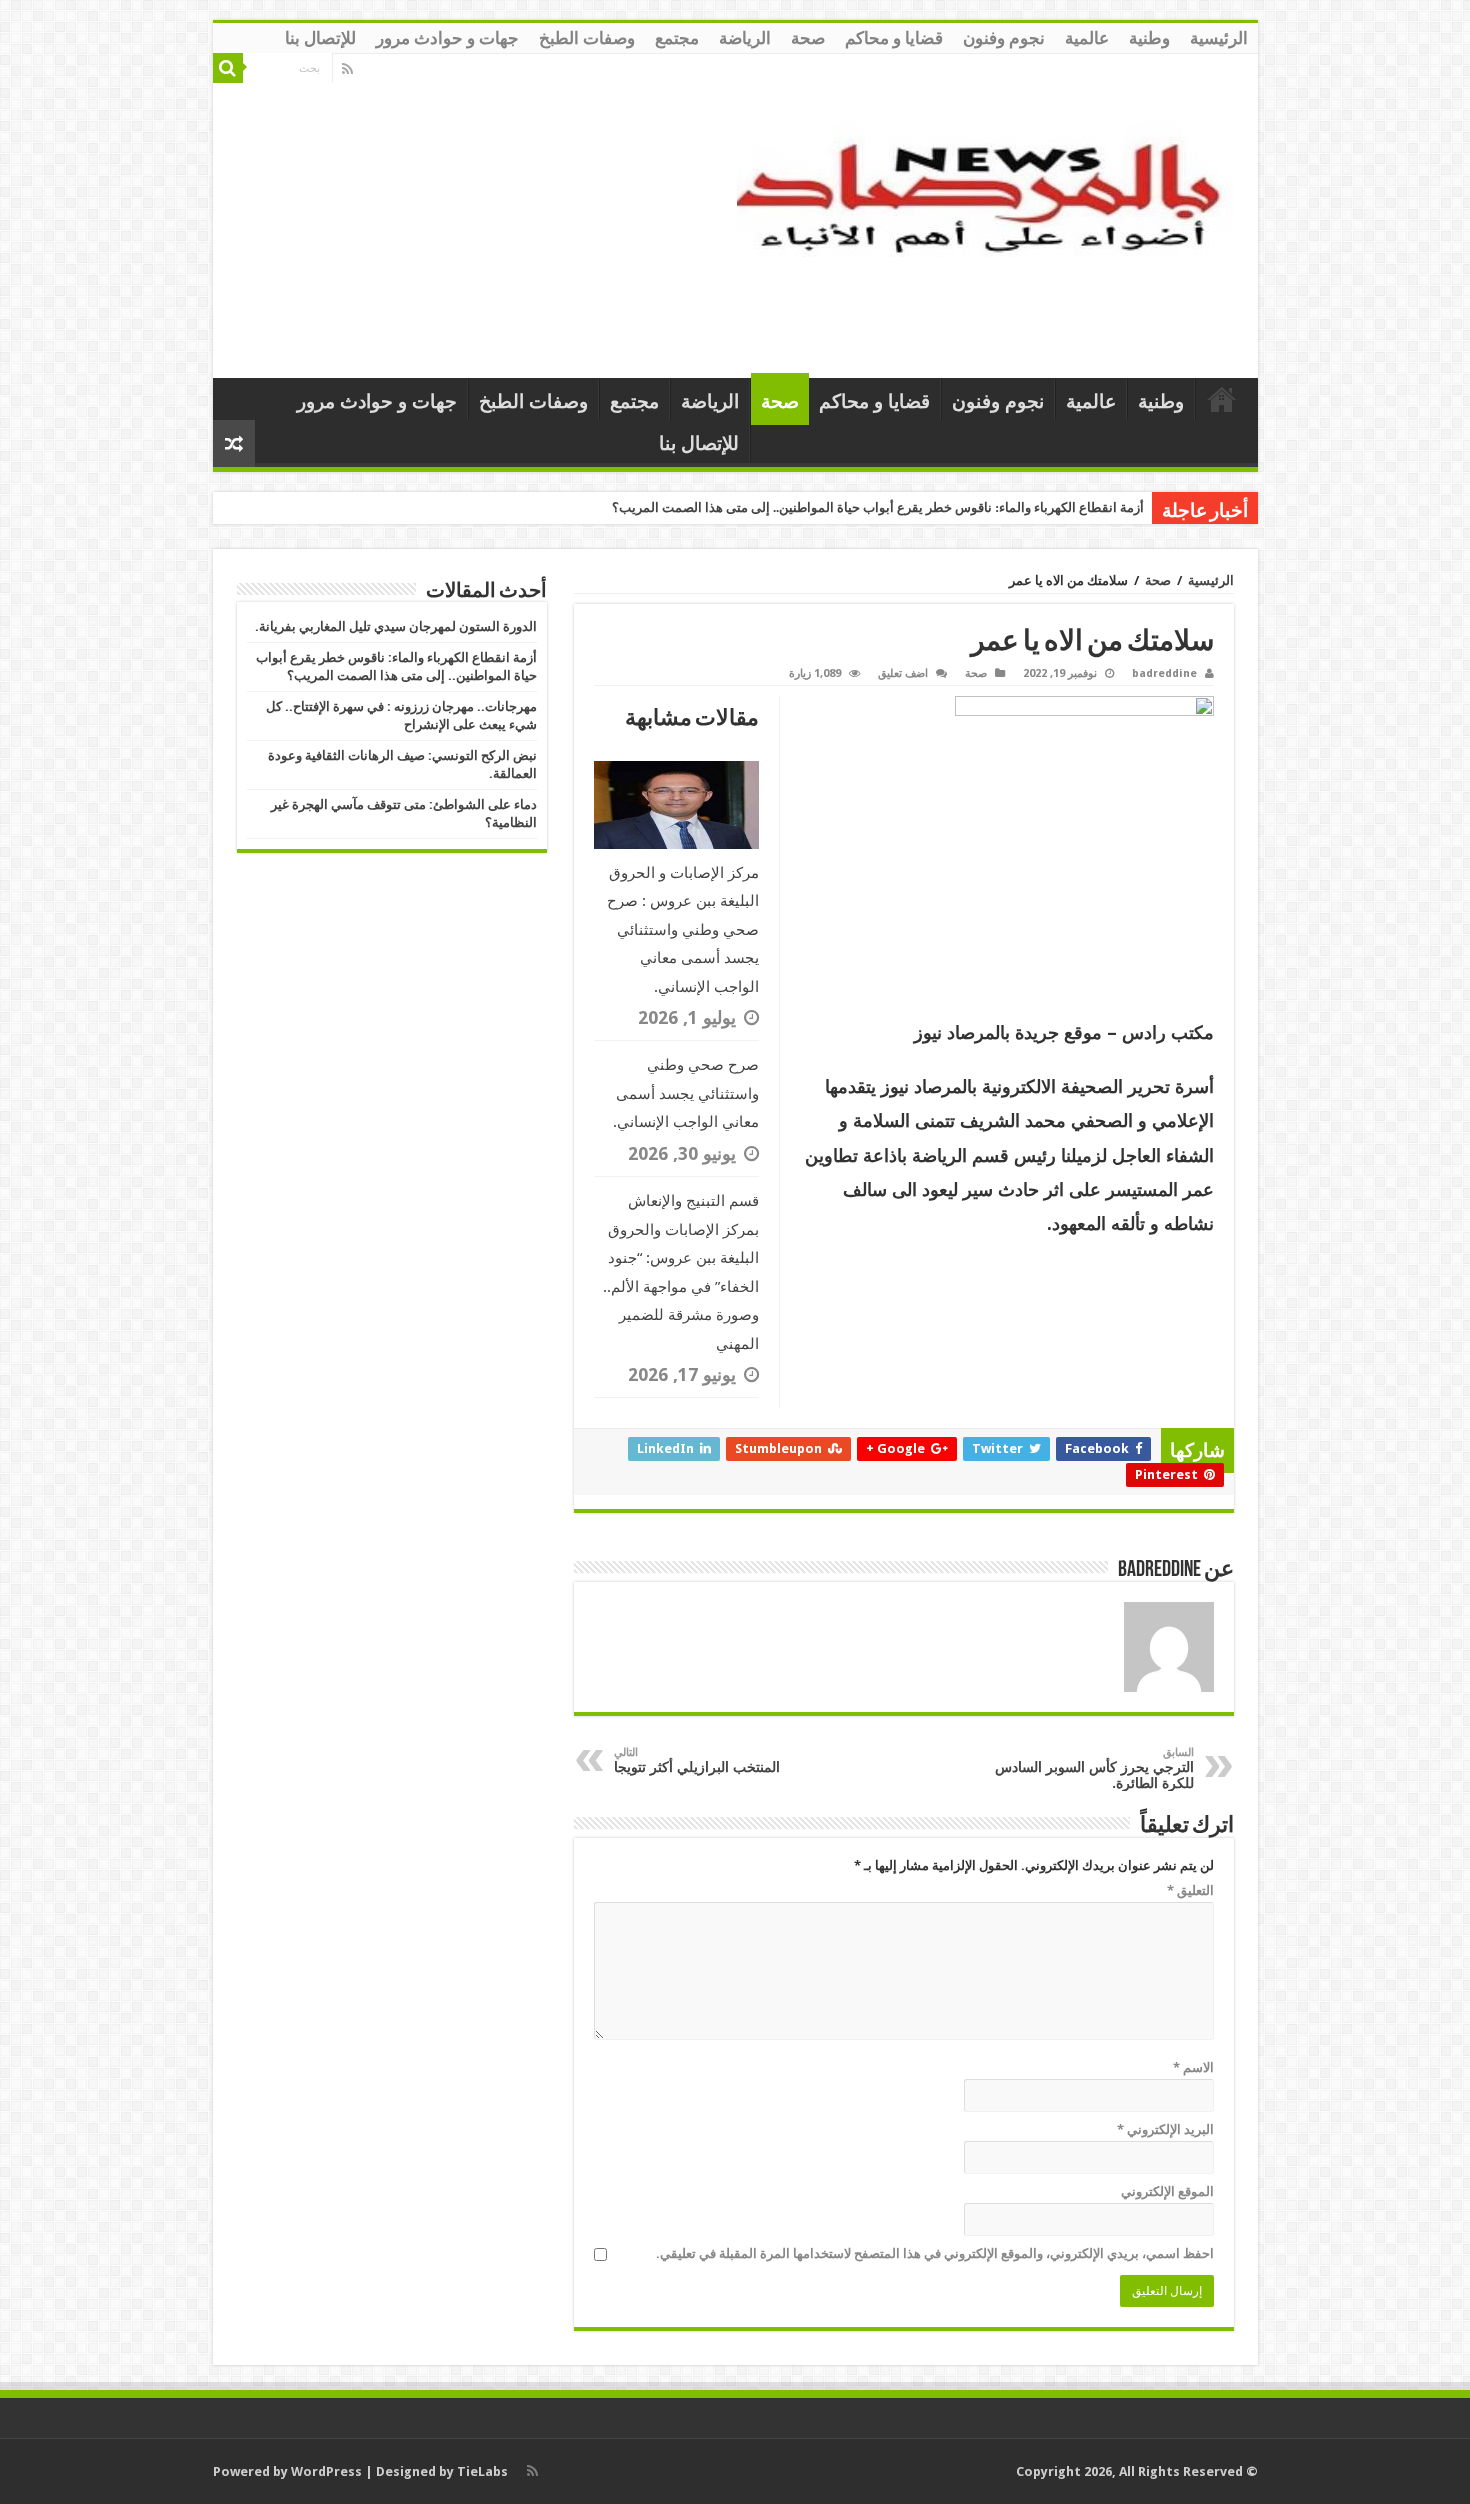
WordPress (326, 2471)
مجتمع (677, 38)
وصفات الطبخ (587, 38)
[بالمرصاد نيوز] (990, 212)
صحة (808, 38)
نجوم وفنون (1004, 38)
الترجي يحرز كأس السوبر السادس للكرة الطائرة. (1094, 1768)
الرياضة (745, 38)
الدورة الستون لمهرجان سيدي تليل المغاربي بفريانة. (396, 626)
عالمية (1087, 38)
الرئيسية (1219, 38)
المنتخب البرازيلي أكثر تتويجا (697, 1760)
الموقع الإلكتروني (1167, 2191)
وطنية (1149, 38)
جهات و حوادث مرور (447, 38)
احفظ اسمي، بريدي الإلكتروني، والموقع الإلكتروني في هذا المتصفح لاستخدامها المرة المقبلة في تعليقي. (935, 2253)
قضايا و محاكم (894, 38)
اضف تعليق (903, 673)
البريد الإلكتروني (1165, 2129)
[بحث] (228, 68)
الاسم (1193, 2067)
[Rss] (347, 69)
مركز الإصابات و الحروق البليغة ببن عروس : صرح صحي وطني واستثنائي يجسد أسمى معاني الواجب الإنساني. (683, 930)
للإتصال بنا (320, 38)
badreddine (1164, 673)
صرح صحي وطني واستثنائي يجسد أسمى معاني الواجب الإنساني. (686, 1093)
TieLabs (482, 2471)
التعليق (1190, 1890)
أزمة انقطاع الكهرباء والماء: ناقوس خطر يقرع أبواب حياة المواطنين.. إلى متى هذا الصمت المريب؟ (878, 507)
